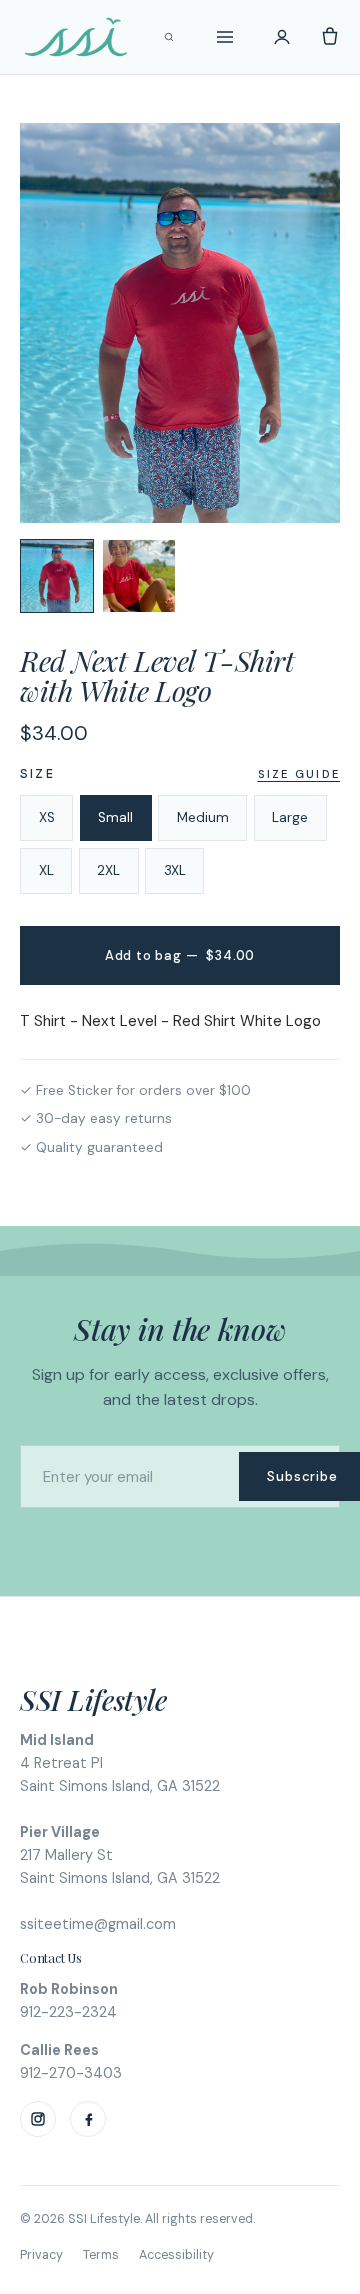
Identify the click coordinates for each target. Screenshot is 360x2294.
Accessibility (176, 2255)
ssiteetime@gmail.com (98, 1924)
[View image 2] (139, 576)
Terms (101, 2255)
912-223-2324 (68, 2012)
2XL (108, 870)
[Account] (282, 37)
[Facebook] (88, 2119)
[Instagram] (38, 2119)
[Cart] (330, 37)
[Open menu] (225, 37)
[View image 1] (57, 576)
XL (46, 870)
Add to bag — (180, 955)
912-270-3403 (71, 2073)
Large (290, 817)
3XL (175, 870)
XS (47, 817)
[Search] (169, 37)
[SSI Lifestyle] (76, 37)
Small (115, 817)
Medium (203, 817)
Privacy (41, 2255)
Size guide (299, 774)
